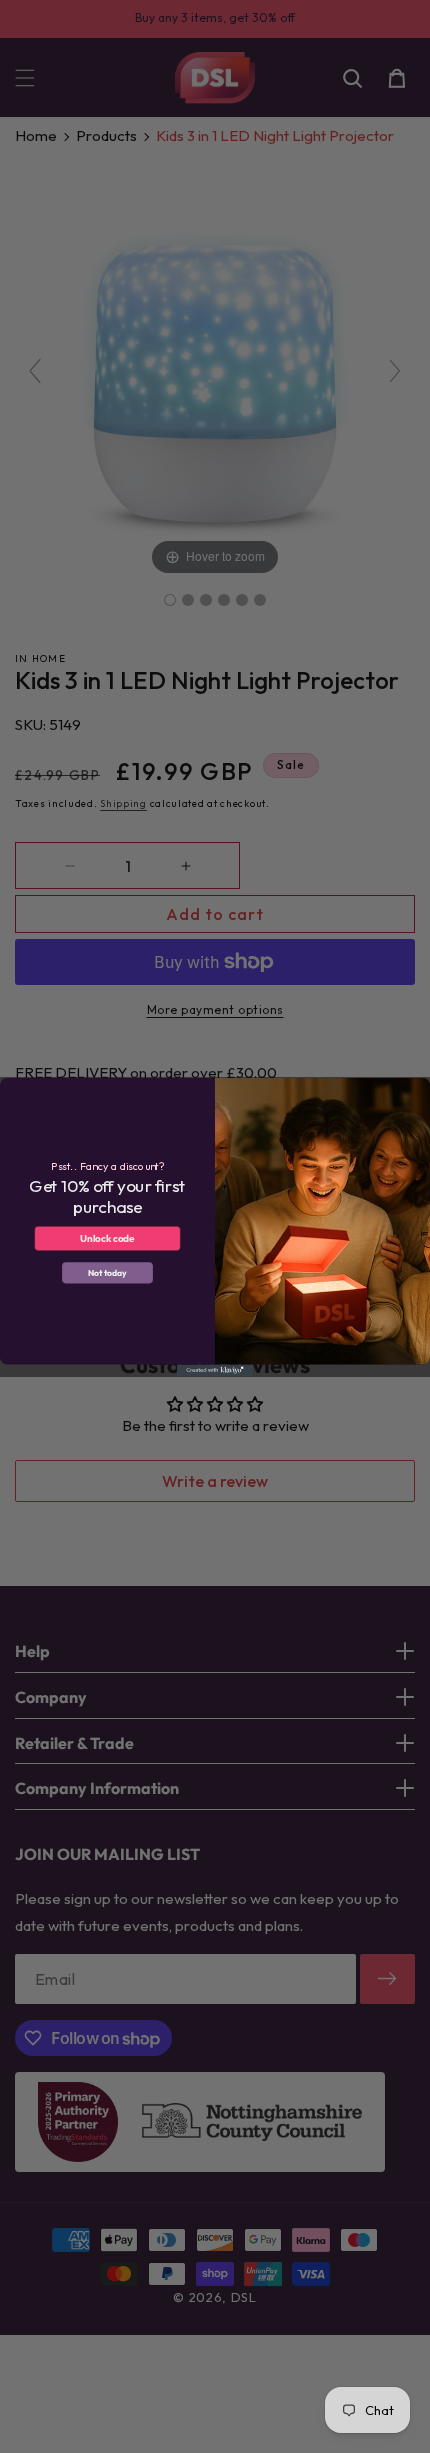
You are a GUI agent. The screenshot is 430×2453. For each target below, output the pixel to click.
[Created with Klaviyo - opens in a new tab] (215, 1369)
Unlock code (107, 1238)
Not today (107, 1272)
